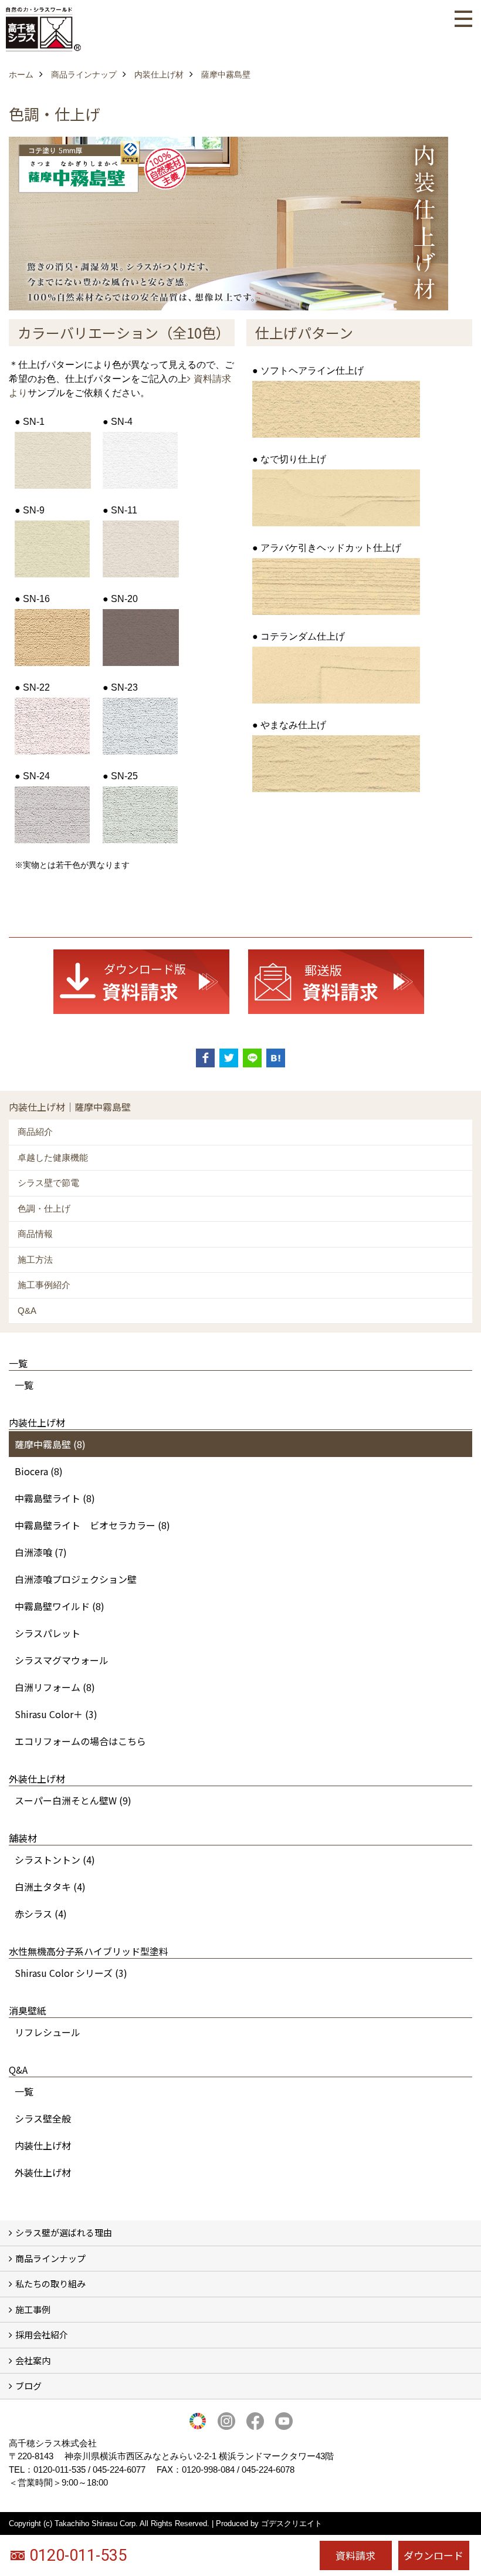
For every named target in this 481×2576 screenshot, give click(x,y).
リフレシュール (48, 2032)
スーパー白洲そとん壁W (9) (73, 1800)
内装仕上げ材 (43, 2145)
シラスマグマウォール (62, 1660)
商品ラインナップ (50, 2258)
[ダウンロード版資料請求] (141, 981)
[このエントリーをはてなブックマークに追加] (276, 1058)
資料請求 (355, 2555)
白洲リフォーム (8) (55, 1687)
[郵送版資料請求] (336, 981)
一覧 (24, 1385)
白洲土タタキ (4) (50, 1887)
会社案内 (33, 2360)
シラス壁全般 (43, 2118)
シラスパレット (48, 1633)
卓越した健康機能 (53, 1157)
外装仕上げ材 (43, 2172)
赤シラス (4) (41, 1914)
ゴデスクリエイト (292, 2523)
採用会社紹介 (42, 2335)
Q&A (27, 1311)
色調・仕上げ (44, 1208)
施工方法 (35, 1260)
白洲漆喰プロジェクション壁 (76, 1579)
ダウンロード (433, 2555)
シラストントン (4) (55, 1860)
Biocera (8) (39, 1471)
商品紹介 (35, 1132)
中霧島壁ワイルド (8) (60, 1606)
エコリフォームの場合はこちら (80, 1741)
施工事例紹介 (44, 1285)
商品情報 (35, 1234)
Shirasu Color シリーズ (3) (71, 1973)
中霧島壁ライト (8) (55, 1498)
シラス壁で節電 (48, 1183)
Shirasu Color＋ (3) (56, 1714)
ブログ (28, 2386)
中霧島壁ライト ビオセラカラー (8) (92, 1525)
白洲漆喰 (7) (41, 1552)
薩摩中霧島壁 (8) (50, 1444)
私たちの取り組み (50, 2283)
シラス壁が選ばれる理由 (64, 2232)
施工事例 (33, 2309)
